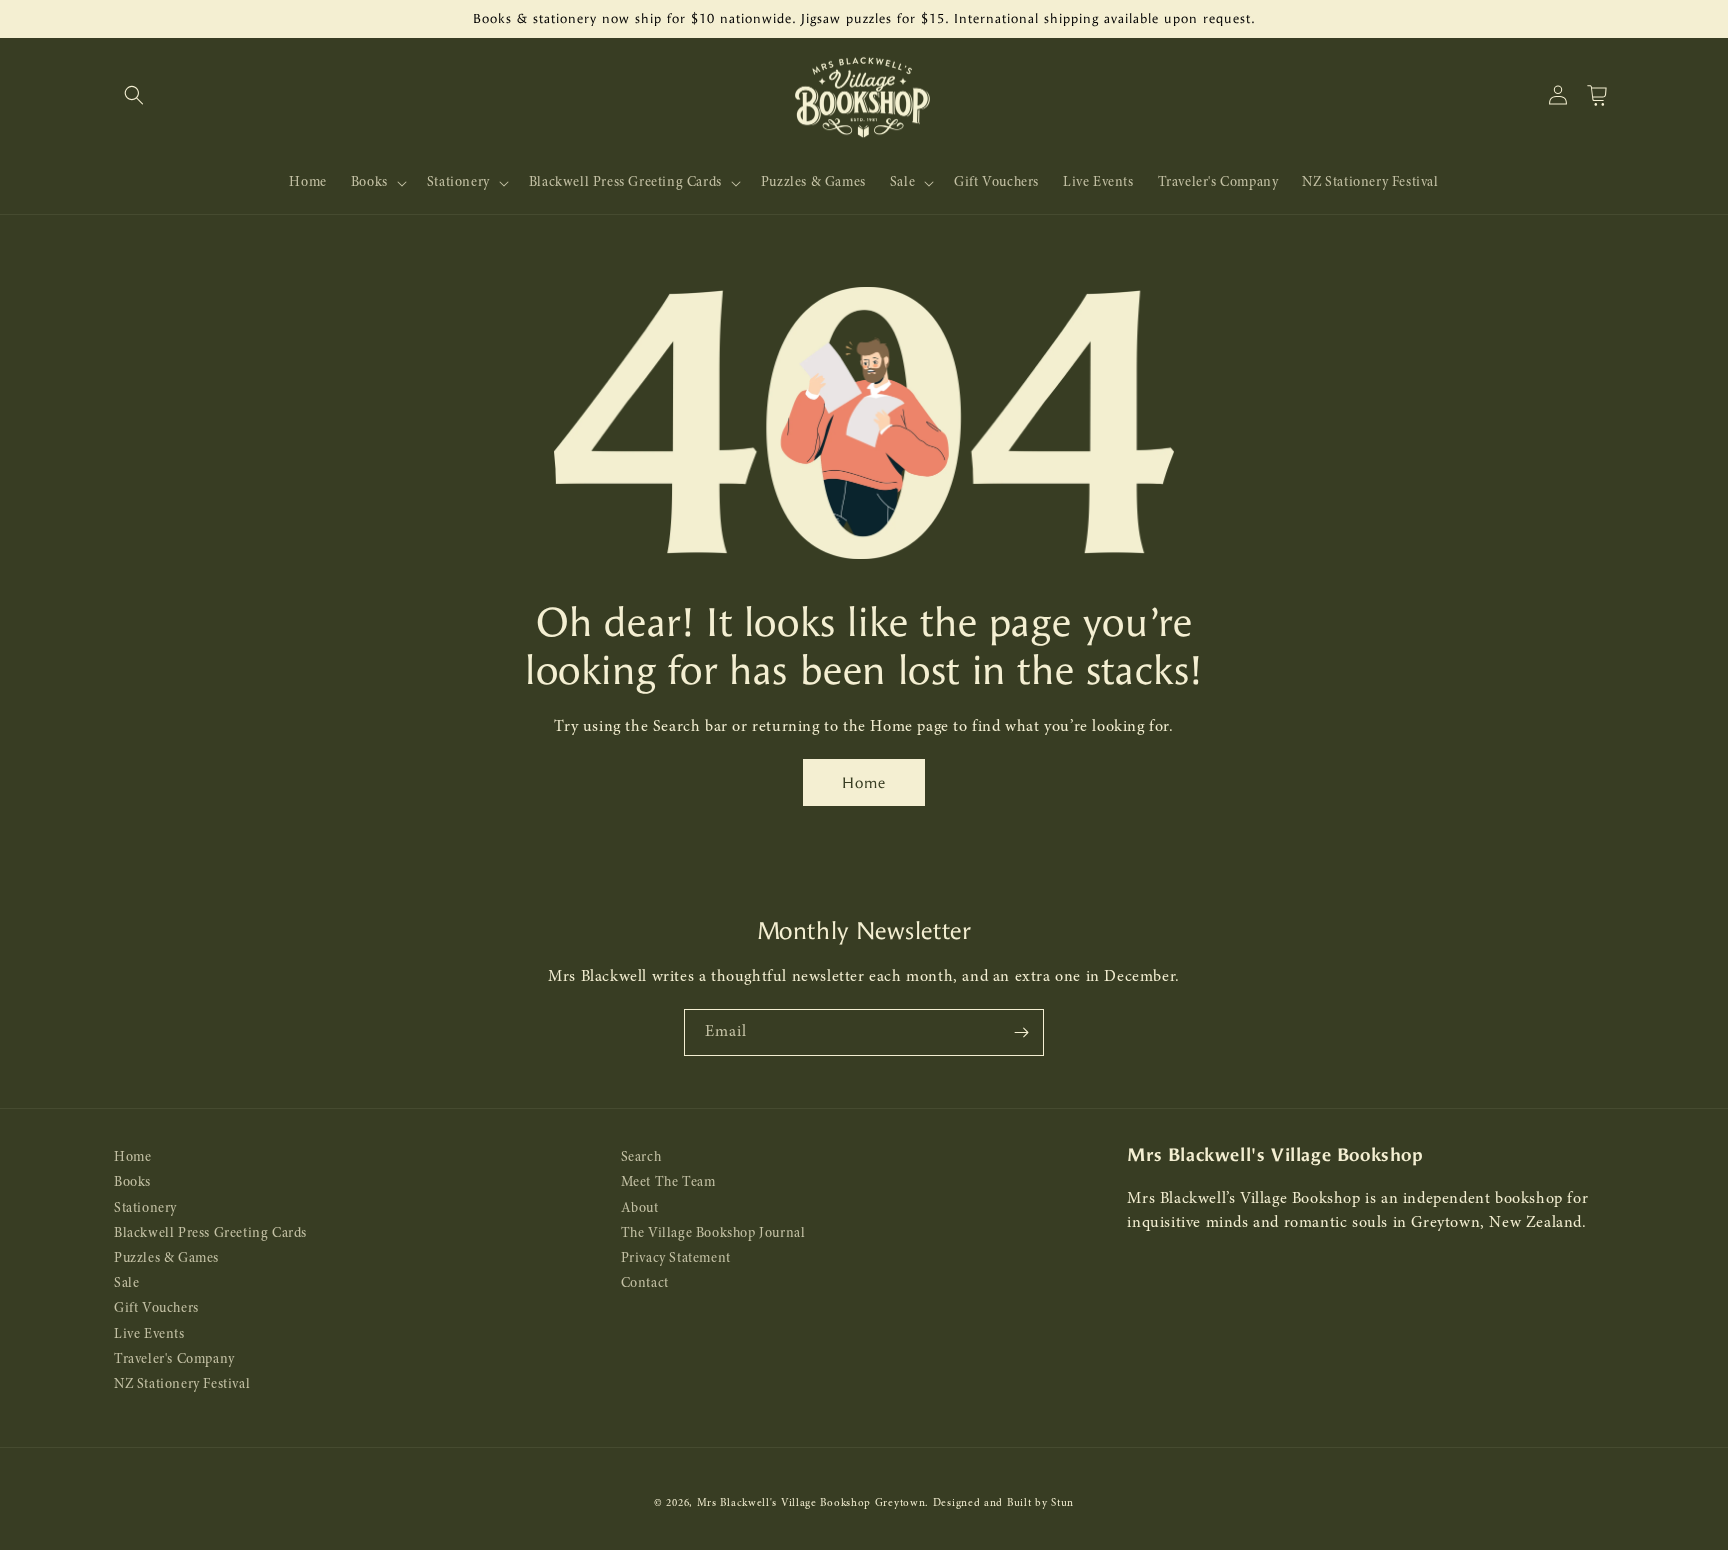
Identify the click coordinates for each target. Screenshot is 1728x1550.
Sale (126, 1283)
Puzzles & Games (166, 1258)
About (640, 1208)
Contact (645, 1283)
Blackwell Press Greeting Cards (210, 1233)
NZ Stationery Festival (182, 1384)
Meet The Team (668, 1183)
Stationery (145, 1208)
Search (641, 1157)
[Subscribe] (1021, 1032)
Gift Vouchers (156, 1309)
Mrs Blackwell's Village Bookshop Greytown (811, 1503)
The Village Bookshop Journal (713, 1233)
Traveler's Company (174, 1359)
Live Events (149, 1334)
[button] (134, 95)
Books (132, 1183)
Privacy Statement (676, 1258)
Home (864, 783)
